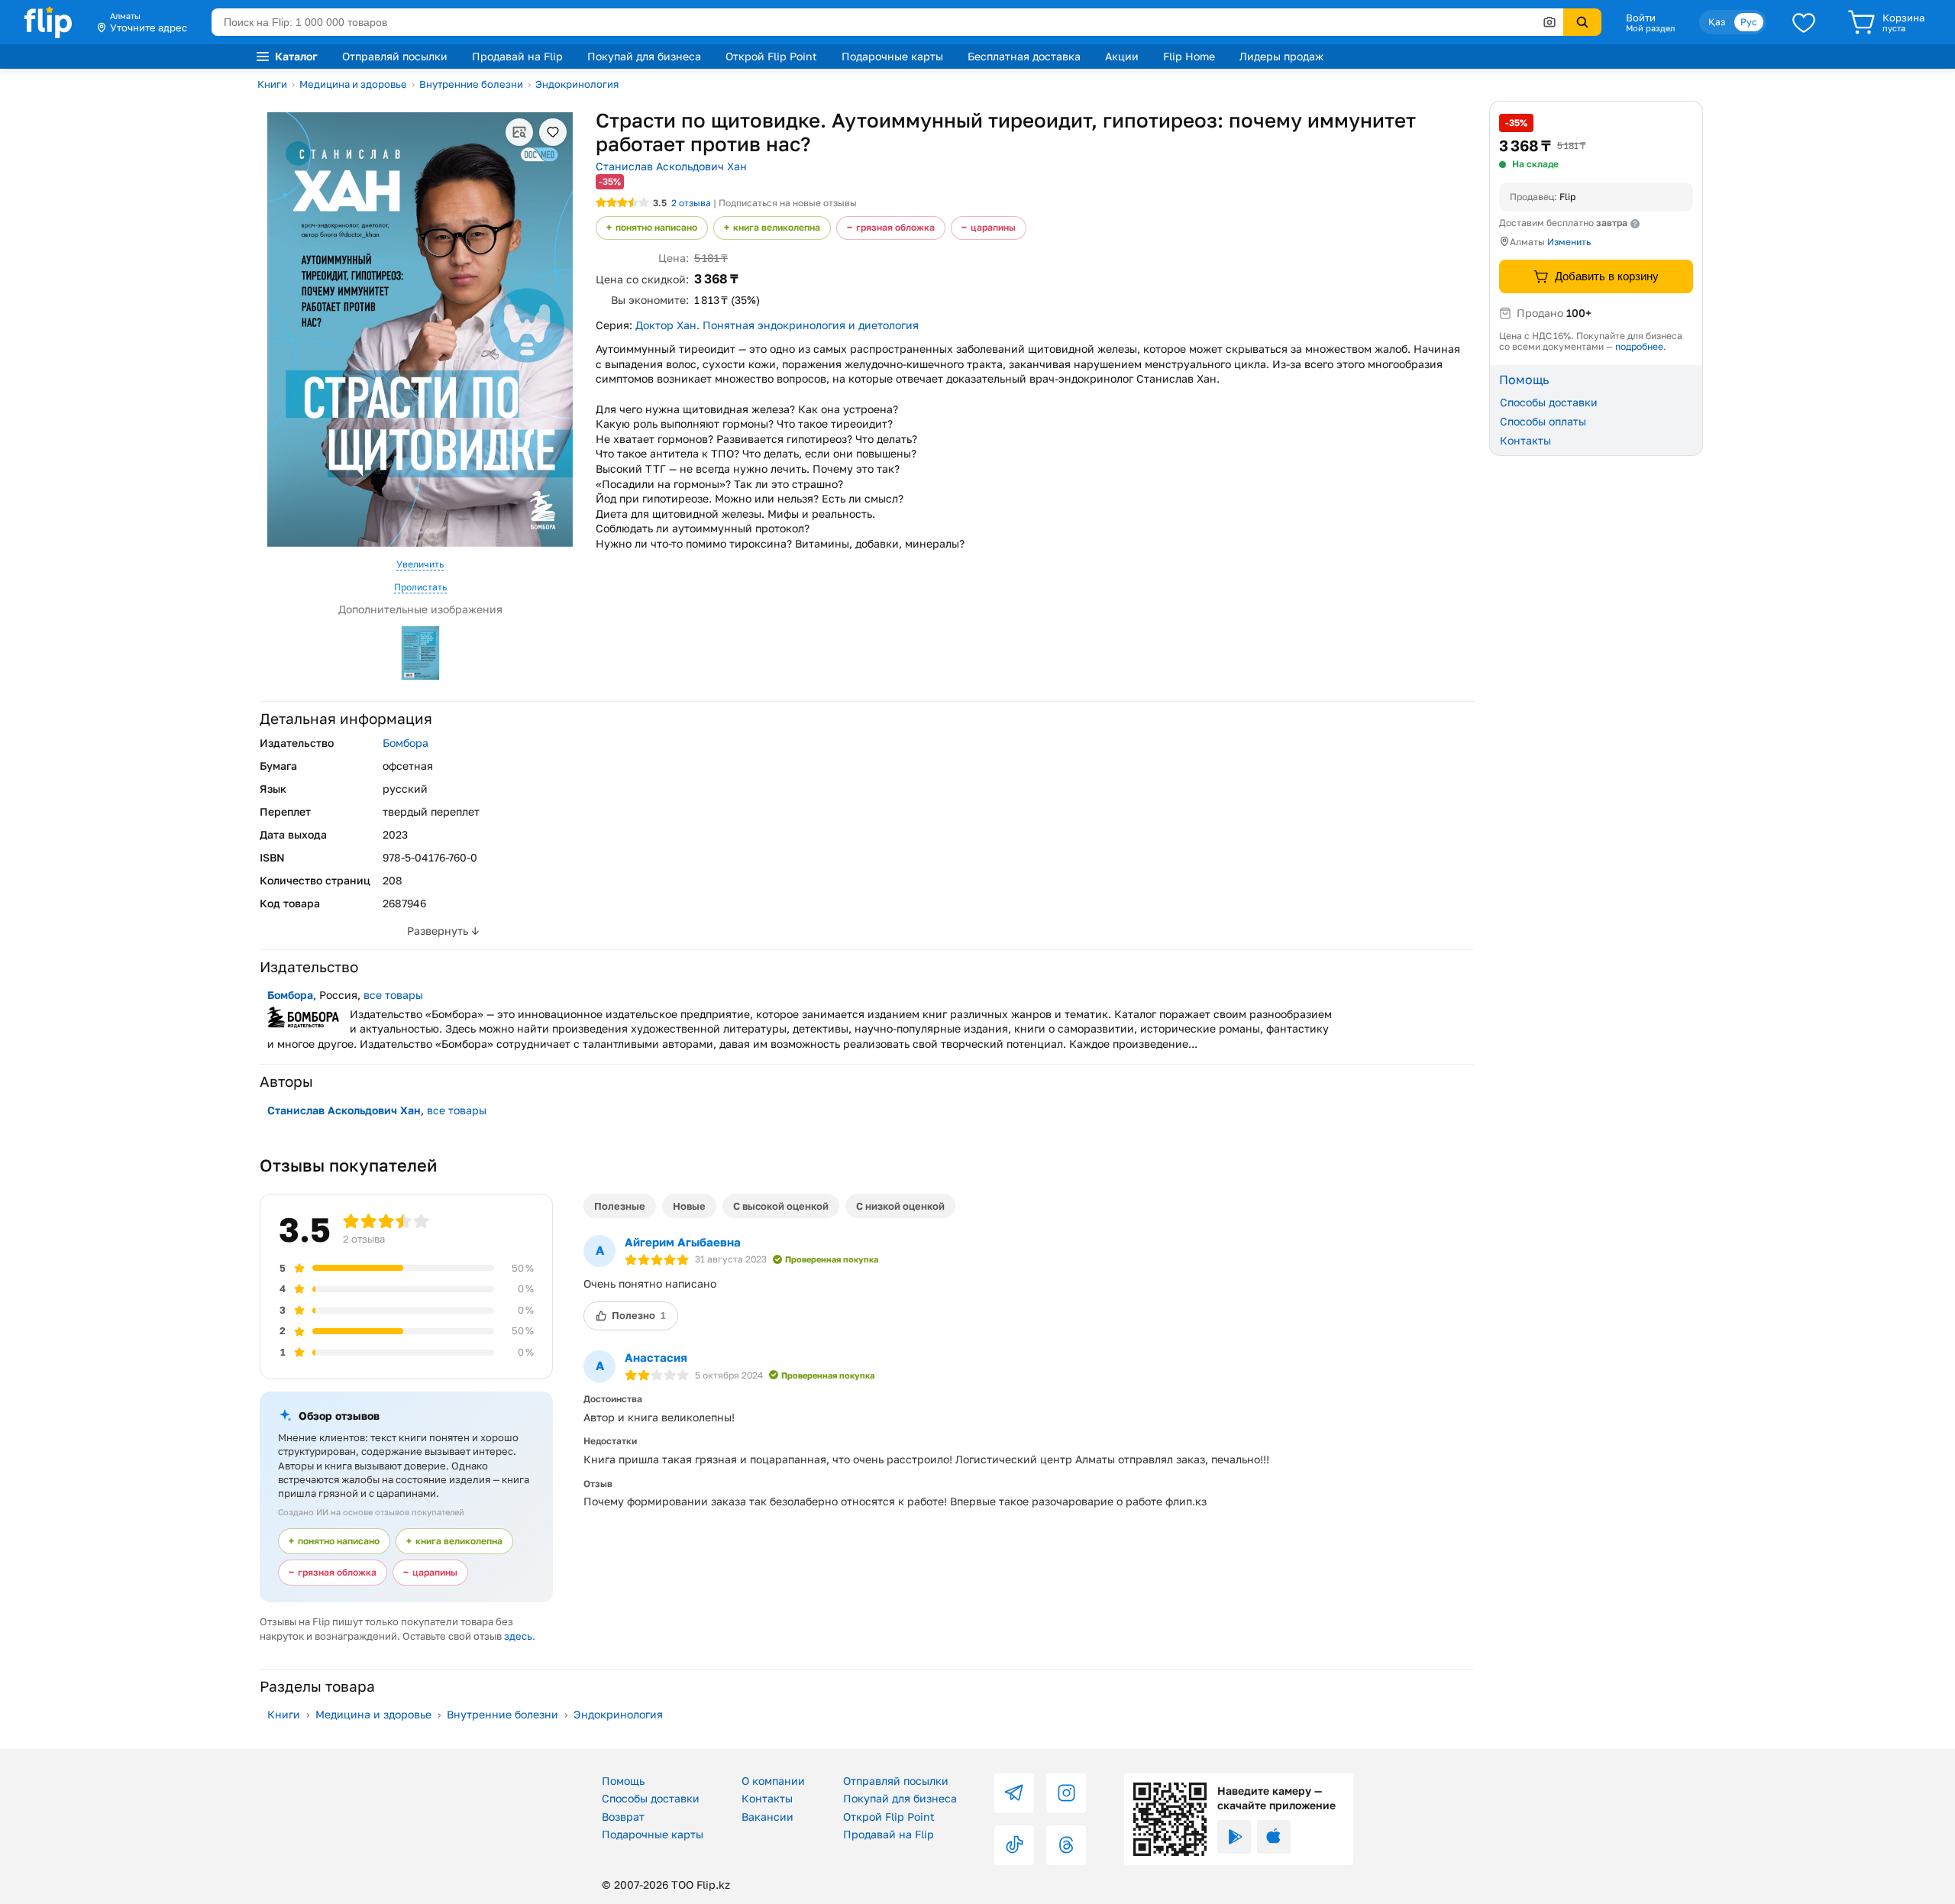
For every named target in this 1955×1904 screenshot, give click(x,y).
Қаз (1717, 22)
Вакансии (767, 1817)
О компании (773, 1781)
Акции (1122, 56)
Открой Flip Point (771, 56)
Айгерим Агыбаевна (683, 1242)
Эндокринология (577, 84)
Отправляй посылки (395, 56)
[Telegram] (1014, 1793)
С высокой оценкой (781, 1206)
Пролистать (420, 587)
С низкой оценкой (900, 1206)
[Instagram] (1066, 1793)
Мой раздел (1650, 28)
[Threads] (1066, 1845)
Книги (272, 84)
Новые (689, 1206)
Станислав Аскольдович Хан (671, 166)
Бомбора (406, 743)
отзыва (691, 203)
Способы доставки (1549, 402)
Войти (1641, 18)
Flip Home (1189, 56)
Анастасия (656, 1357)
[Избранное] (1804, 22)
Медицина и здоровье (353, 84)
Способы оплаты (1543, 421)
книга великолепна (777, 227)
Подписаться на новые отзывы (788, 203)
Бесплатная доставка (1024, 56)
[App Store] (1274, 1837)
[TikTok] (1014, 1845)
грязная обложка (895, 227)
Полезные (620, 1206)
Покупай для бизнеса (644, 56)
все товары (393, 995)
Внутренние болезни (471, 84)
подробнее (1639, 346)
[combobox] (887, 22)
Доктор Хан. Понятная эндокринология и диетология (777, 325)
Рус (1749, 22)
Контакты (1525, 440)
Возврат (623, 1817)
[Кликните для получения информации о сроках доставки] (1635, 224)
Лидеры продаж (1281, 56)
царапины (993, 227)
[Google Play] (1234, 1837)
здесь (518, 1636)
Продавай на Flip (517, 56)
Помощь (623, 1781)
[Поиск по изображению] (1549, 22)
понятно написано (656, 227)
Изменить (1569, 242)
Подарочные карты (892, 56)
